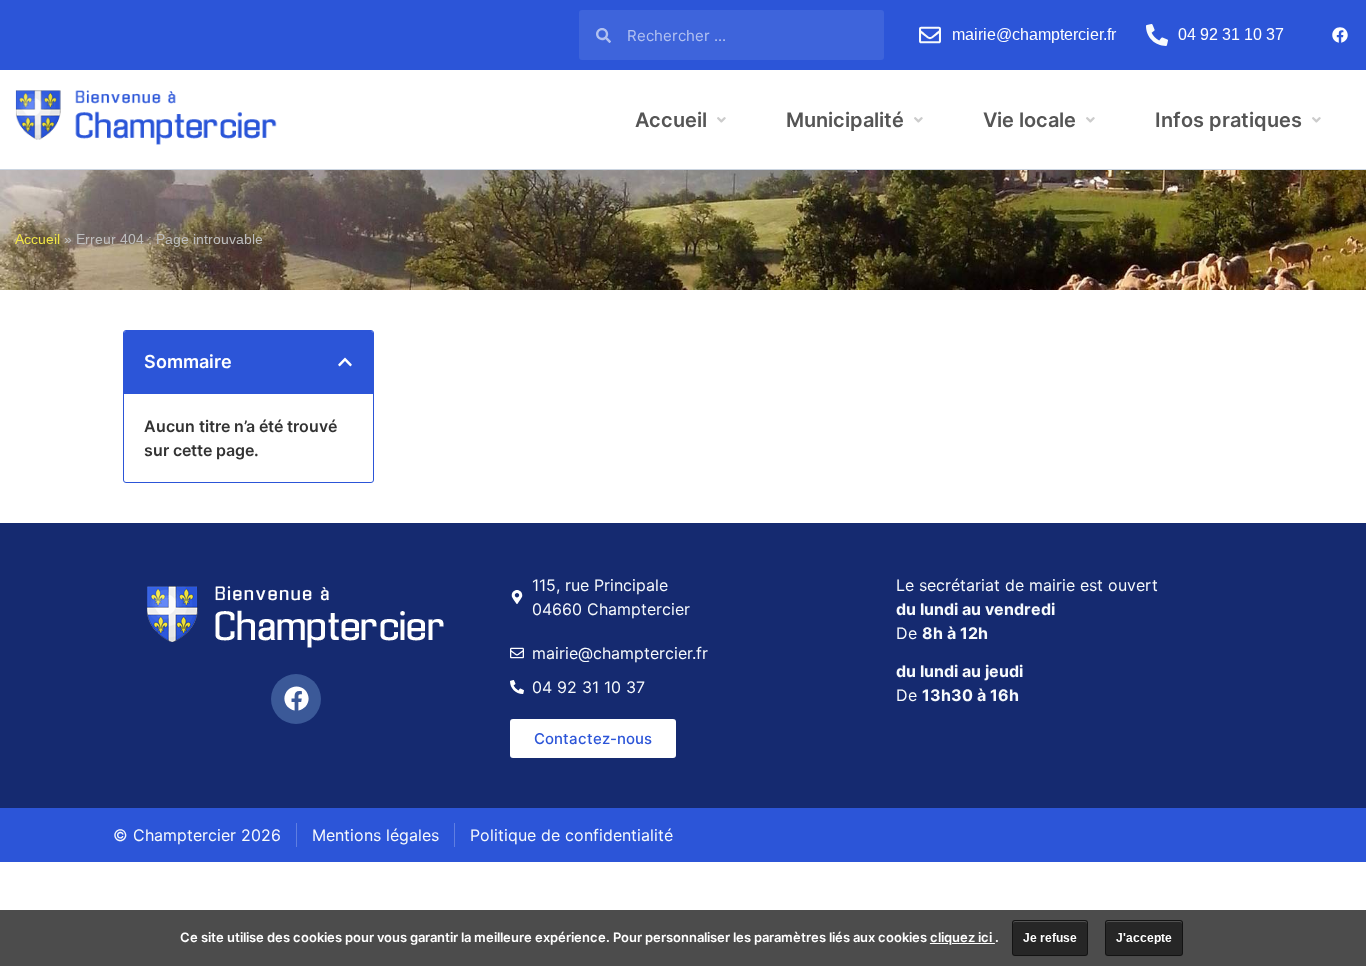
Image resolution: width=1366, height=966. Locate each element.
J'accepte (1144, 938)
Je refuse (1050, 938)
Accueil (37, 239)
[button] (345, 362)
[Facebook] (1340, 35)
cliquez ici (962, 937)
